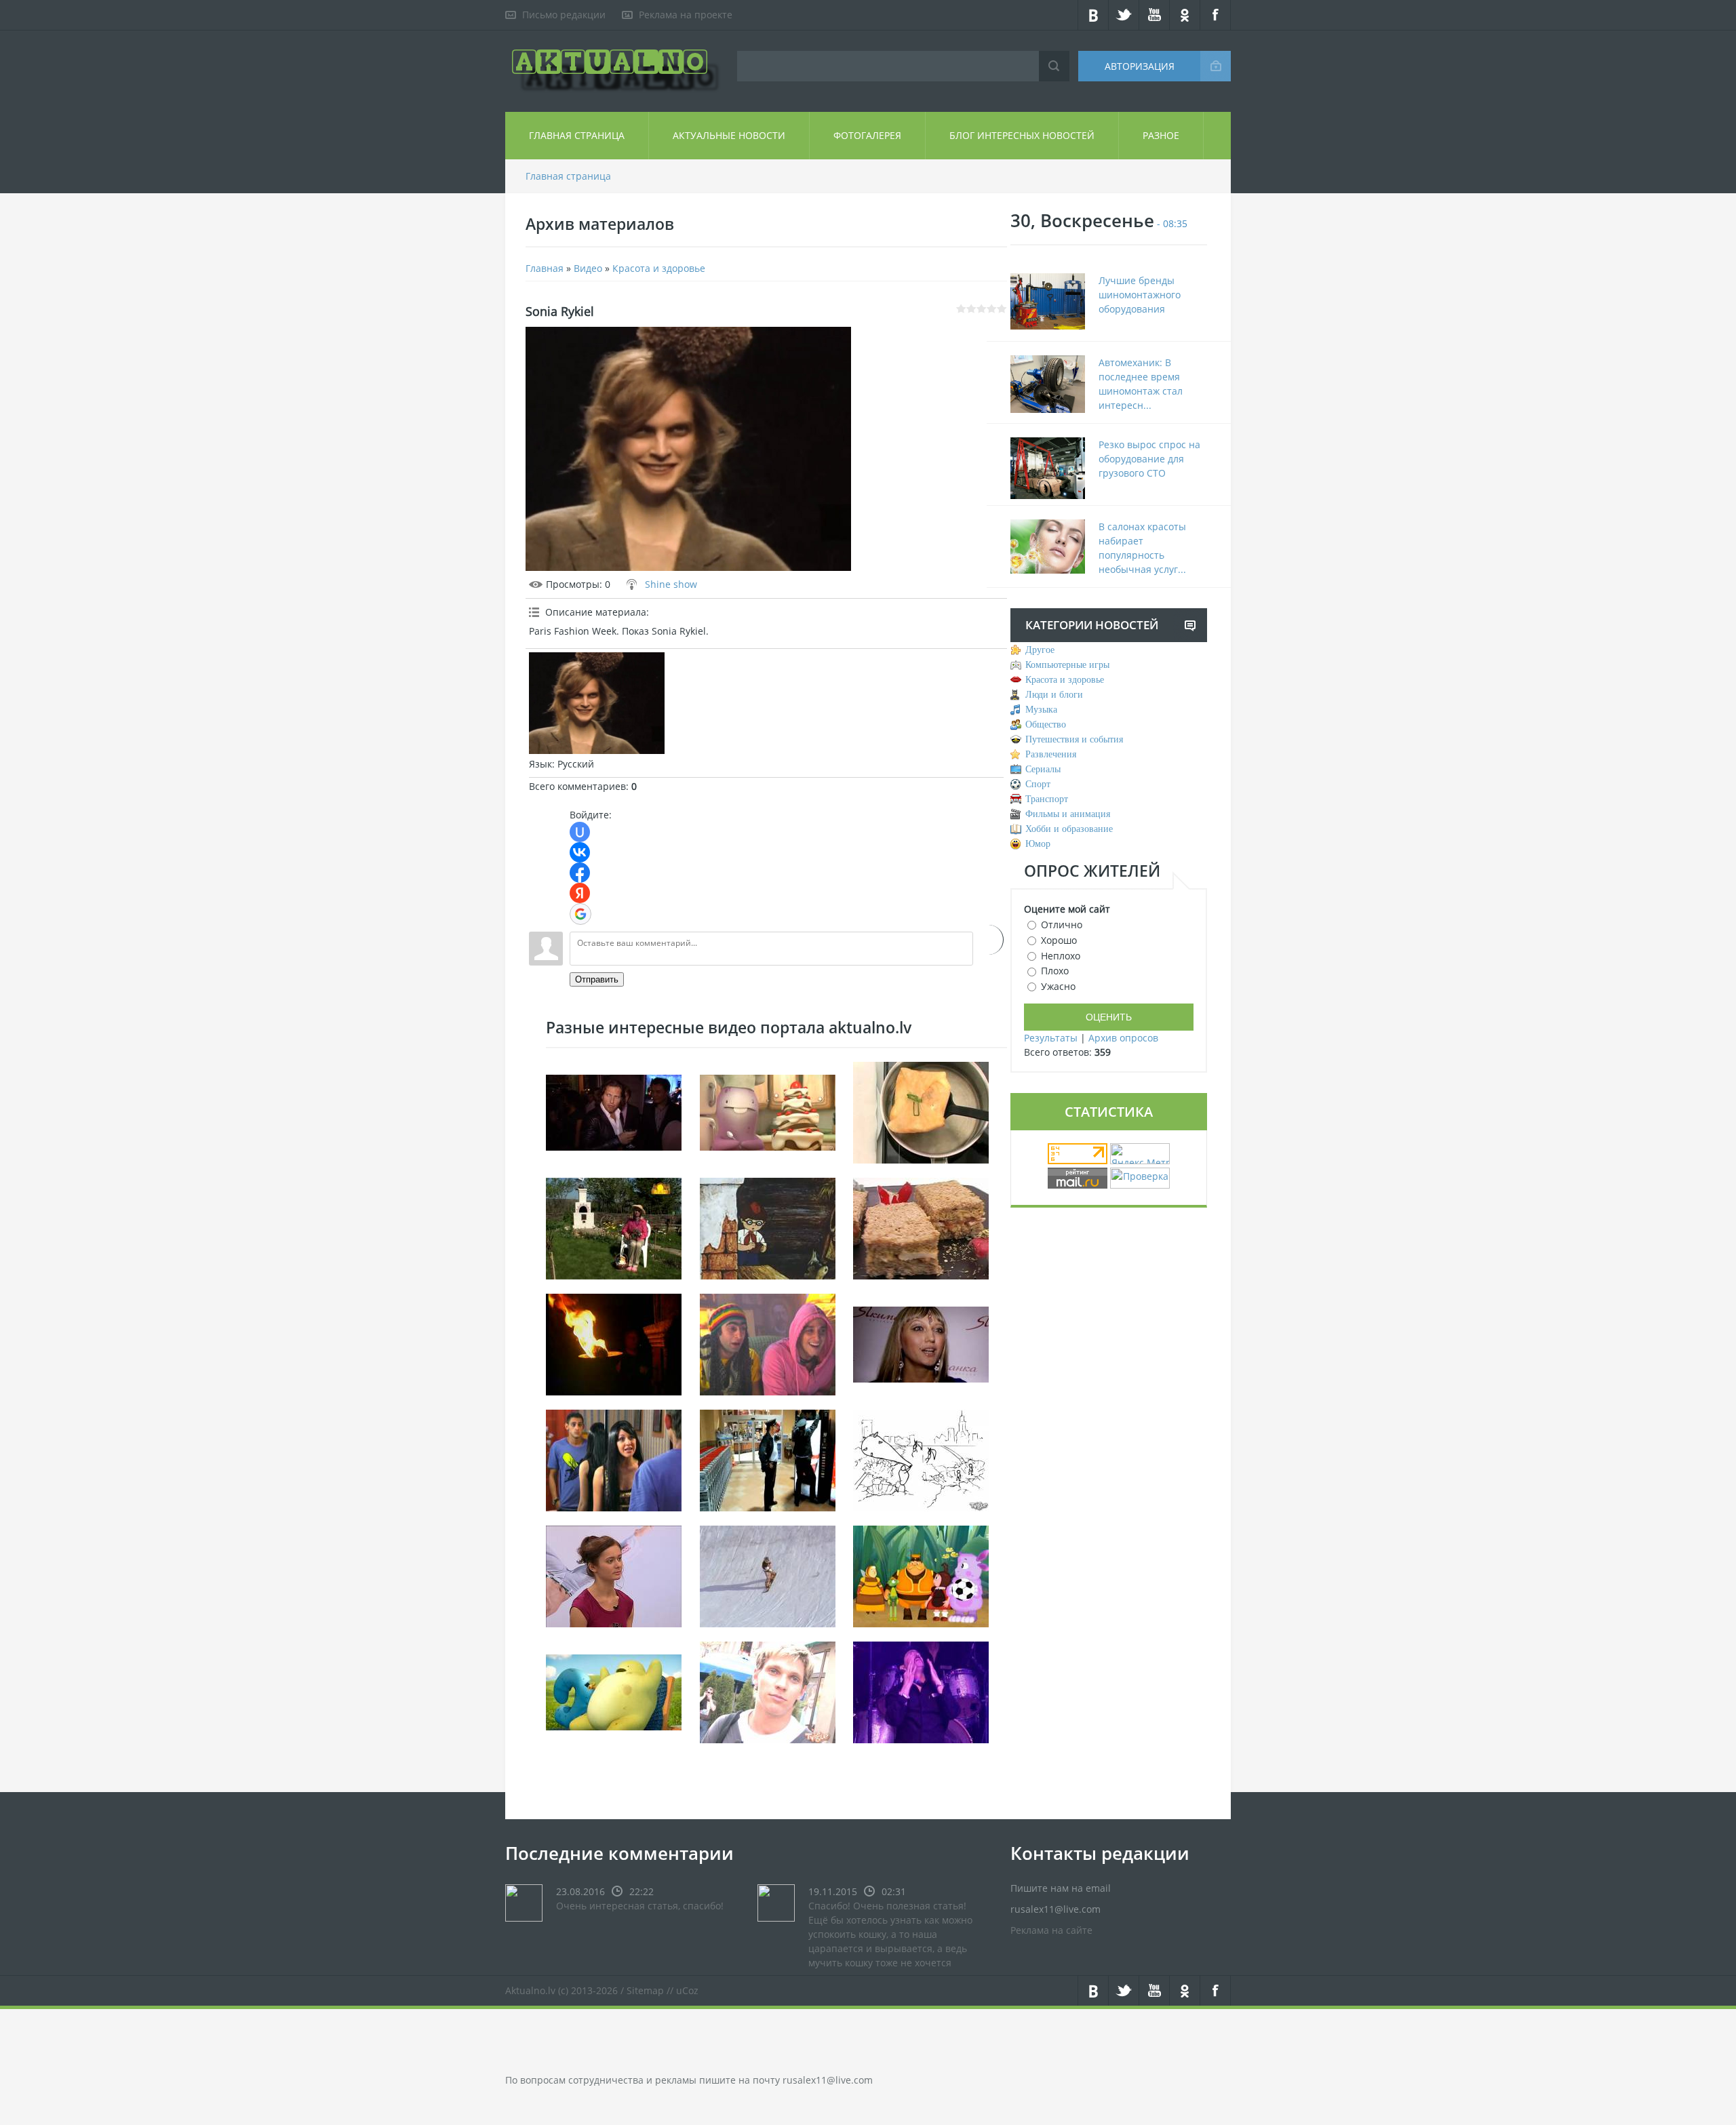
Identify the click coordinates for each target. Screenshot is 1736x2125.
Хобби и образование (1069, 829)
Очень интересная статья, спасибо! (640, 1906)
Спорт (1038, 784)
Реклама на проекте (686, 15)
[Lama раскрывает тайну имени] (921, 1344)
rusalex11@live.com (828, 2080)
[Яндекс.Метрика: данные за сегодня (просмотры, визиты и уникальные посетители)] (1140, 1154)
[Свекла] (614, 1228)
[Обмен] (921, 1575)
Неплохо (1061, 955)
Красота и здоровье (659, 268)
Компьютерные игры (1067, 665)
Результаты (1051, 1038)
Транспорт (1047, 799)
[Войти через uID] (580, 832)
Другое (1040, 650)
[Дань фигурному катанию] (768, 1691)
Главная (545, 268)
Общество (1046, 724)
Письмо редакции (564, 15)
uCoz (687, 1990)
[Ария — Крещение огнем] (614, 1344)
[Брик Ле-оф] (921, 1112)
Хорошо (1059, 940)
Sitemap (645, 1990)
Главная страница (577, 135)
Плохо (1055, 971)
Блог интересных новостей (1022, 135)
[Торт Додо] (768, 1112)
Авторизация (1140, 66)
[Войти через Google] (580, 914)
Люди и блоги (1054, 695)
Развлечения (1051, 754)
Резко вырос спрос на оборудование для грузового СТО (1149, 459)
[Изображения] (597, 703)
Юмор (1038, 844)
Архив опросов (1123, 1038)
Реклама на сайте (1051, 1930)
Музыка (1041, 710)
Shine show (671, 584)
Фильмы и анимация (1068, 814)
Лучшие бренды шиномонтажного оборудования (1140, 295)
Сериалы (1043, 769)
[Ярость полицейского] (768, 1459)
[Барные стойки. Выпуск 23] (614, 1575)
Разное (1161, 135)
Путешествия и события (1074, 739)
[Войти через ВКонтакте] (580, 852)
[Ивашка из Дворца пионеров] (768, 1228)
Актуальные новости (729, 135)
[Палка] (614, 1691)
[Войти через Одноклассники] (988, 940)
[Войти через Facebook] (580, 873)
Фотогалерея (867, 135)
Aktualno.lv (530, 1990)
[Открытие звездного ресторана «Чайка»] (614, 1112)
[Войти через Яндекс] (580, 893)
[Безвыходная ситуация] (614, 1459)
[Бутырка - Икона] (921, 1691)
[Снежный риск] (768, 1575)
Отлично (1062, 925)
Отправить (597, 979)
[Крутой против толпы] (921, 1459)
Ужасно (1058, 986)
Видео (588, 268)
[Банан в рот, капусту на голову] (768, 1344)
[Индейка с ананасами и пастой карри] (921, 1228)
